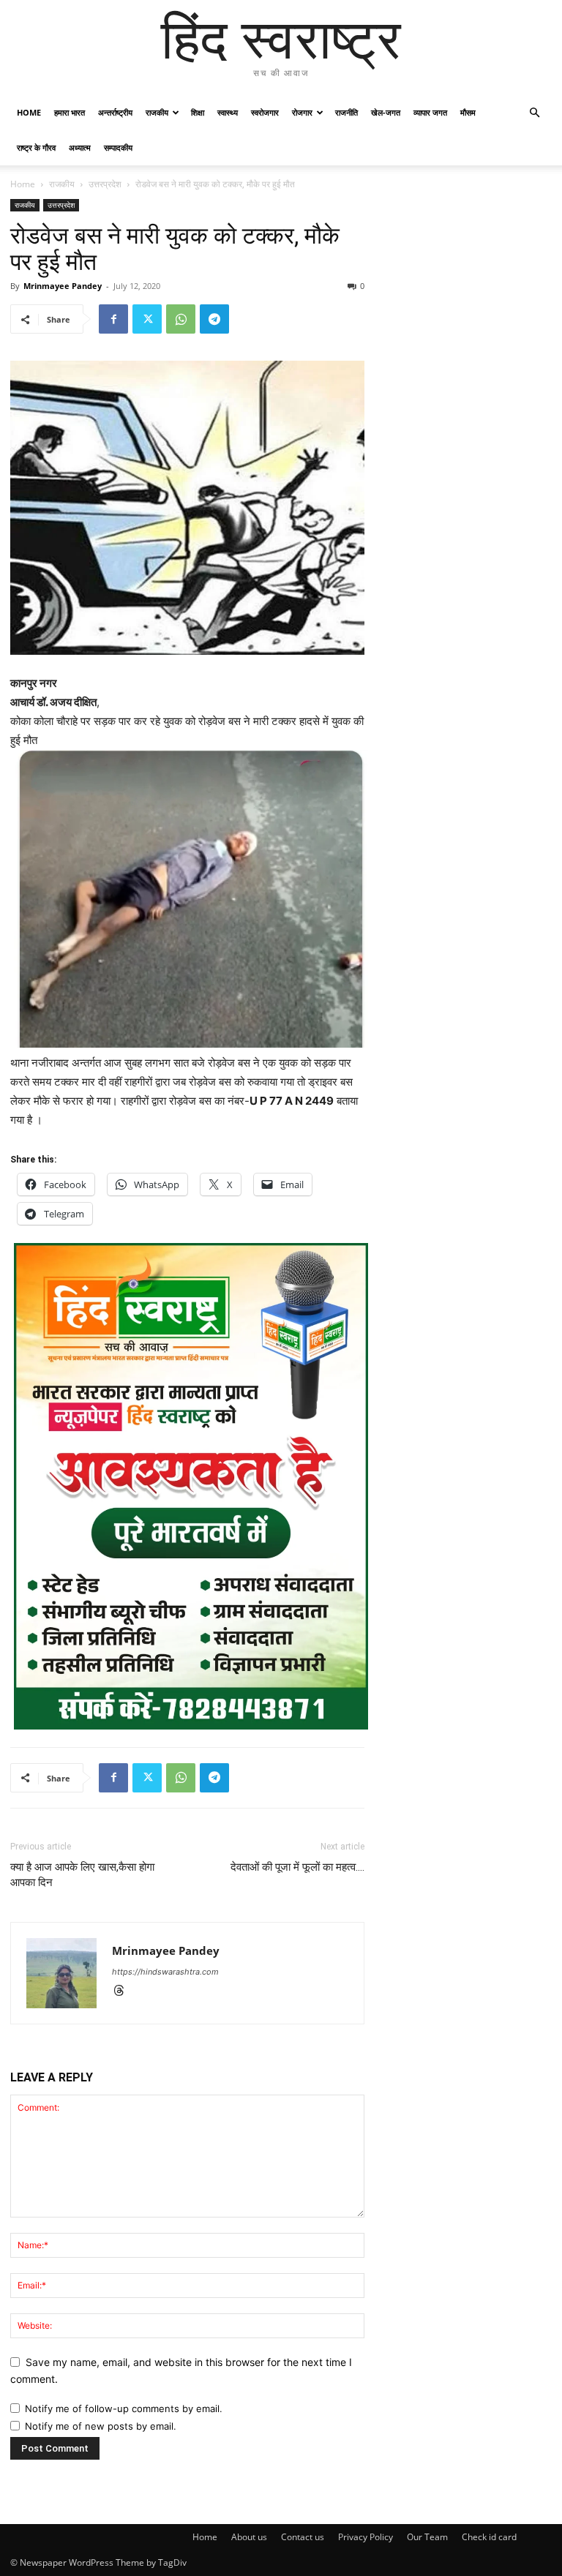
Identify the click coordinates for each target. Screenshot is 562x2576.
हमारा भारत (70, 112)
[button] (534, 113)
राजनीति (346, 112)
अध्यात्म (80, 147)
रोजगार (302, 112)
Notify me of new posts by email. (101, 2426)
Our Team (427, 2537)
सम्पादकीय (118, 147)
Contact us (303, 2537)
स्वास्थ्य (228, 112)
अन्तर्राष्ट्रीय (115, 112)
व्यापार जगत (430, 112)
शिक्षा (198, 112)
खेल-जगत (386, 112)
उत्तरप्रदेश (105, 184)
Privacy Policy (366, 2537)
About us (249, 2537)
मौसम (468, 112)
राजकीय (157, 112)
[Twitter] (147, 319)
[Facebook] (113, 319)
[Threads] (124, 1992)
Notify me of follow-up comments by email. (124, 2408)
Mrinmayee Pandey (63, 286)
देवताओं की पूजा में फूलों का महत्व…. (297, 1867)
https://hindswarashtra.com (165, 1972)
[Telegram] (214, 319)
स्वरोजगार (265, 112)
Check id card (489, 2537)
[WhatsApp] (181, 319)
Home (29, 112)
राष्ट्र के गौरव (36, 147)
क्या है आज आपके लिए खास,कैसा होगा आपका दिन (82, 1875)
